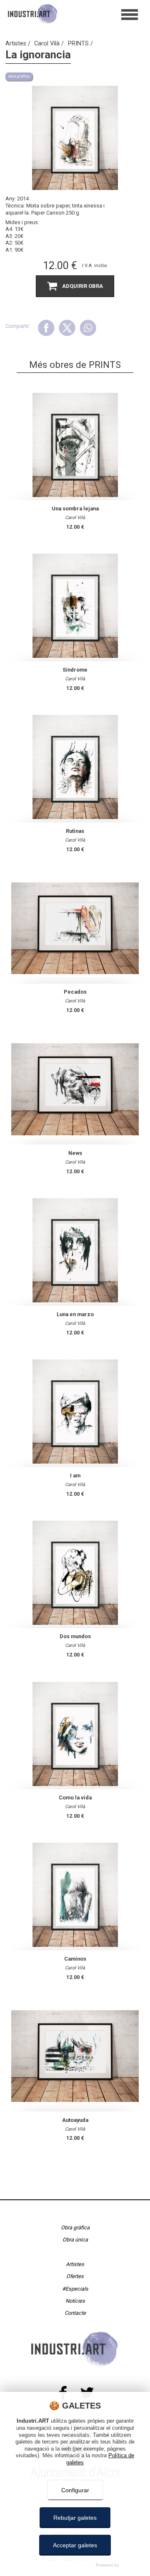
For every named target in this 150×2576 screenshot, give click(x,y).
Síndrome (75, 670)
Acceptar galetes (75, 2545)
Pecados (75, 992)
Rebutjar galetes (75, 2518)
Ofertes (75, 2276)
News (75, 1153)
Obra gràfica (75, 2227)
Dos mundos (75, 1636)
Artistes (17, 44)
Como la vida (75, 1798)
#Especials (75, 2289)
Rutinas (75, 831)
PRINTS (79, 44)
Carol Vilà (48, 44)
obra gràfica (19, 76)
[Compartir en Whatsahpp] (88, 328)
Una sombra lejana (75, 508)
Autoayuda (75, 2120)
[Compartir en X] (67, 328)
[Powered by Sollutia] (75, 2565)
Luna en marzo (75, 1314)
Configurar (75, 2490)
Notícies (75, 2301)
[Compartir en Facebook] (46, 328)
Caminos (75, 1959)
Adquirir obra (82, 286)
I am (75, 1475)
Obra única (75, 2240)
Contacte (75, 2313)
